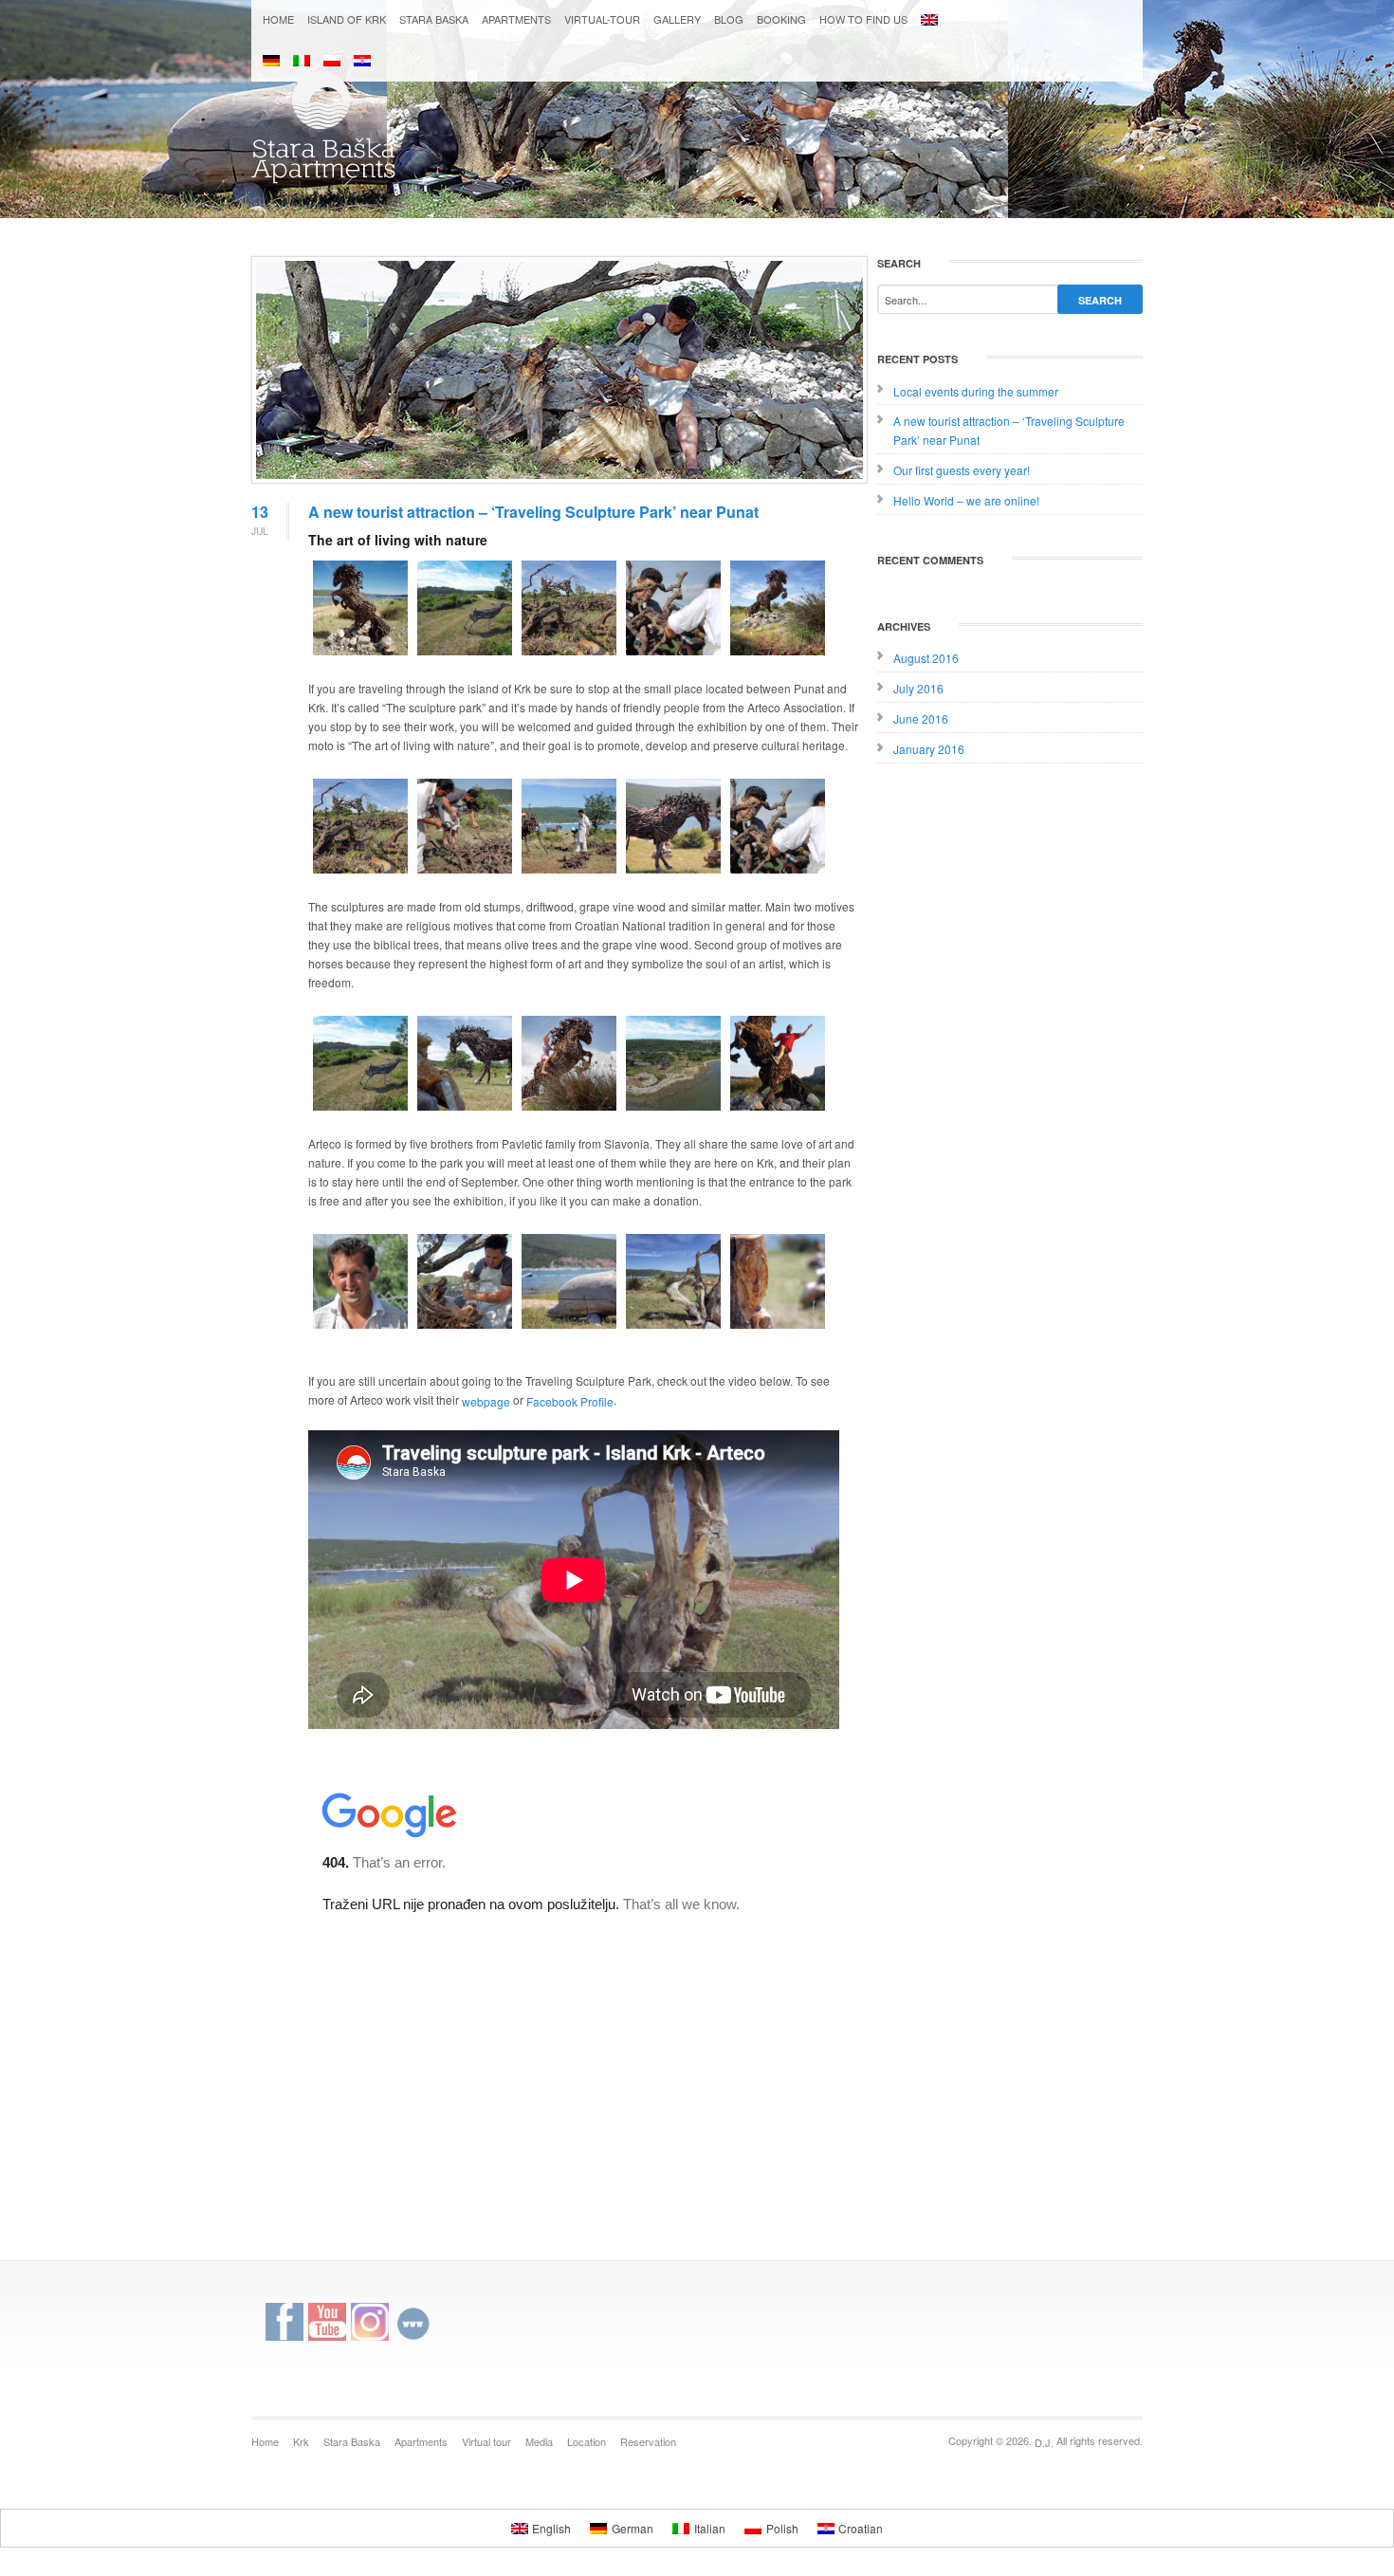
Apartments (516, 19)
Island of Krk (347, 19)
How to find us (863, 19)
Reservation (648, 2441)
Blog (729, 19)
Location (587, 2441)
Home (278, 19)
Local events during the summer (976, 390)
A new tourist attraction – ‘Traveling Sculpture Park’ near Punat (533, 512)
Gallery (677, 19)
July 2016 (918, 688)
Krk (301, 2441)
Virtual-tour (602, 19)
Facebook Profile (570, 1401)
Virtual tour (486, 2441)
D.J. (1044, 2442)
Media (539, 2441)
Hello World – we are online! (966, 500)
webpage (486, 1401)
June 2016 (921, 718)
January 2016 (929, 749)
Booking (781, 19)
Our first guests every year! (962, 470)
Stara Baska (434, 19)
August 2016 (926, 658)
